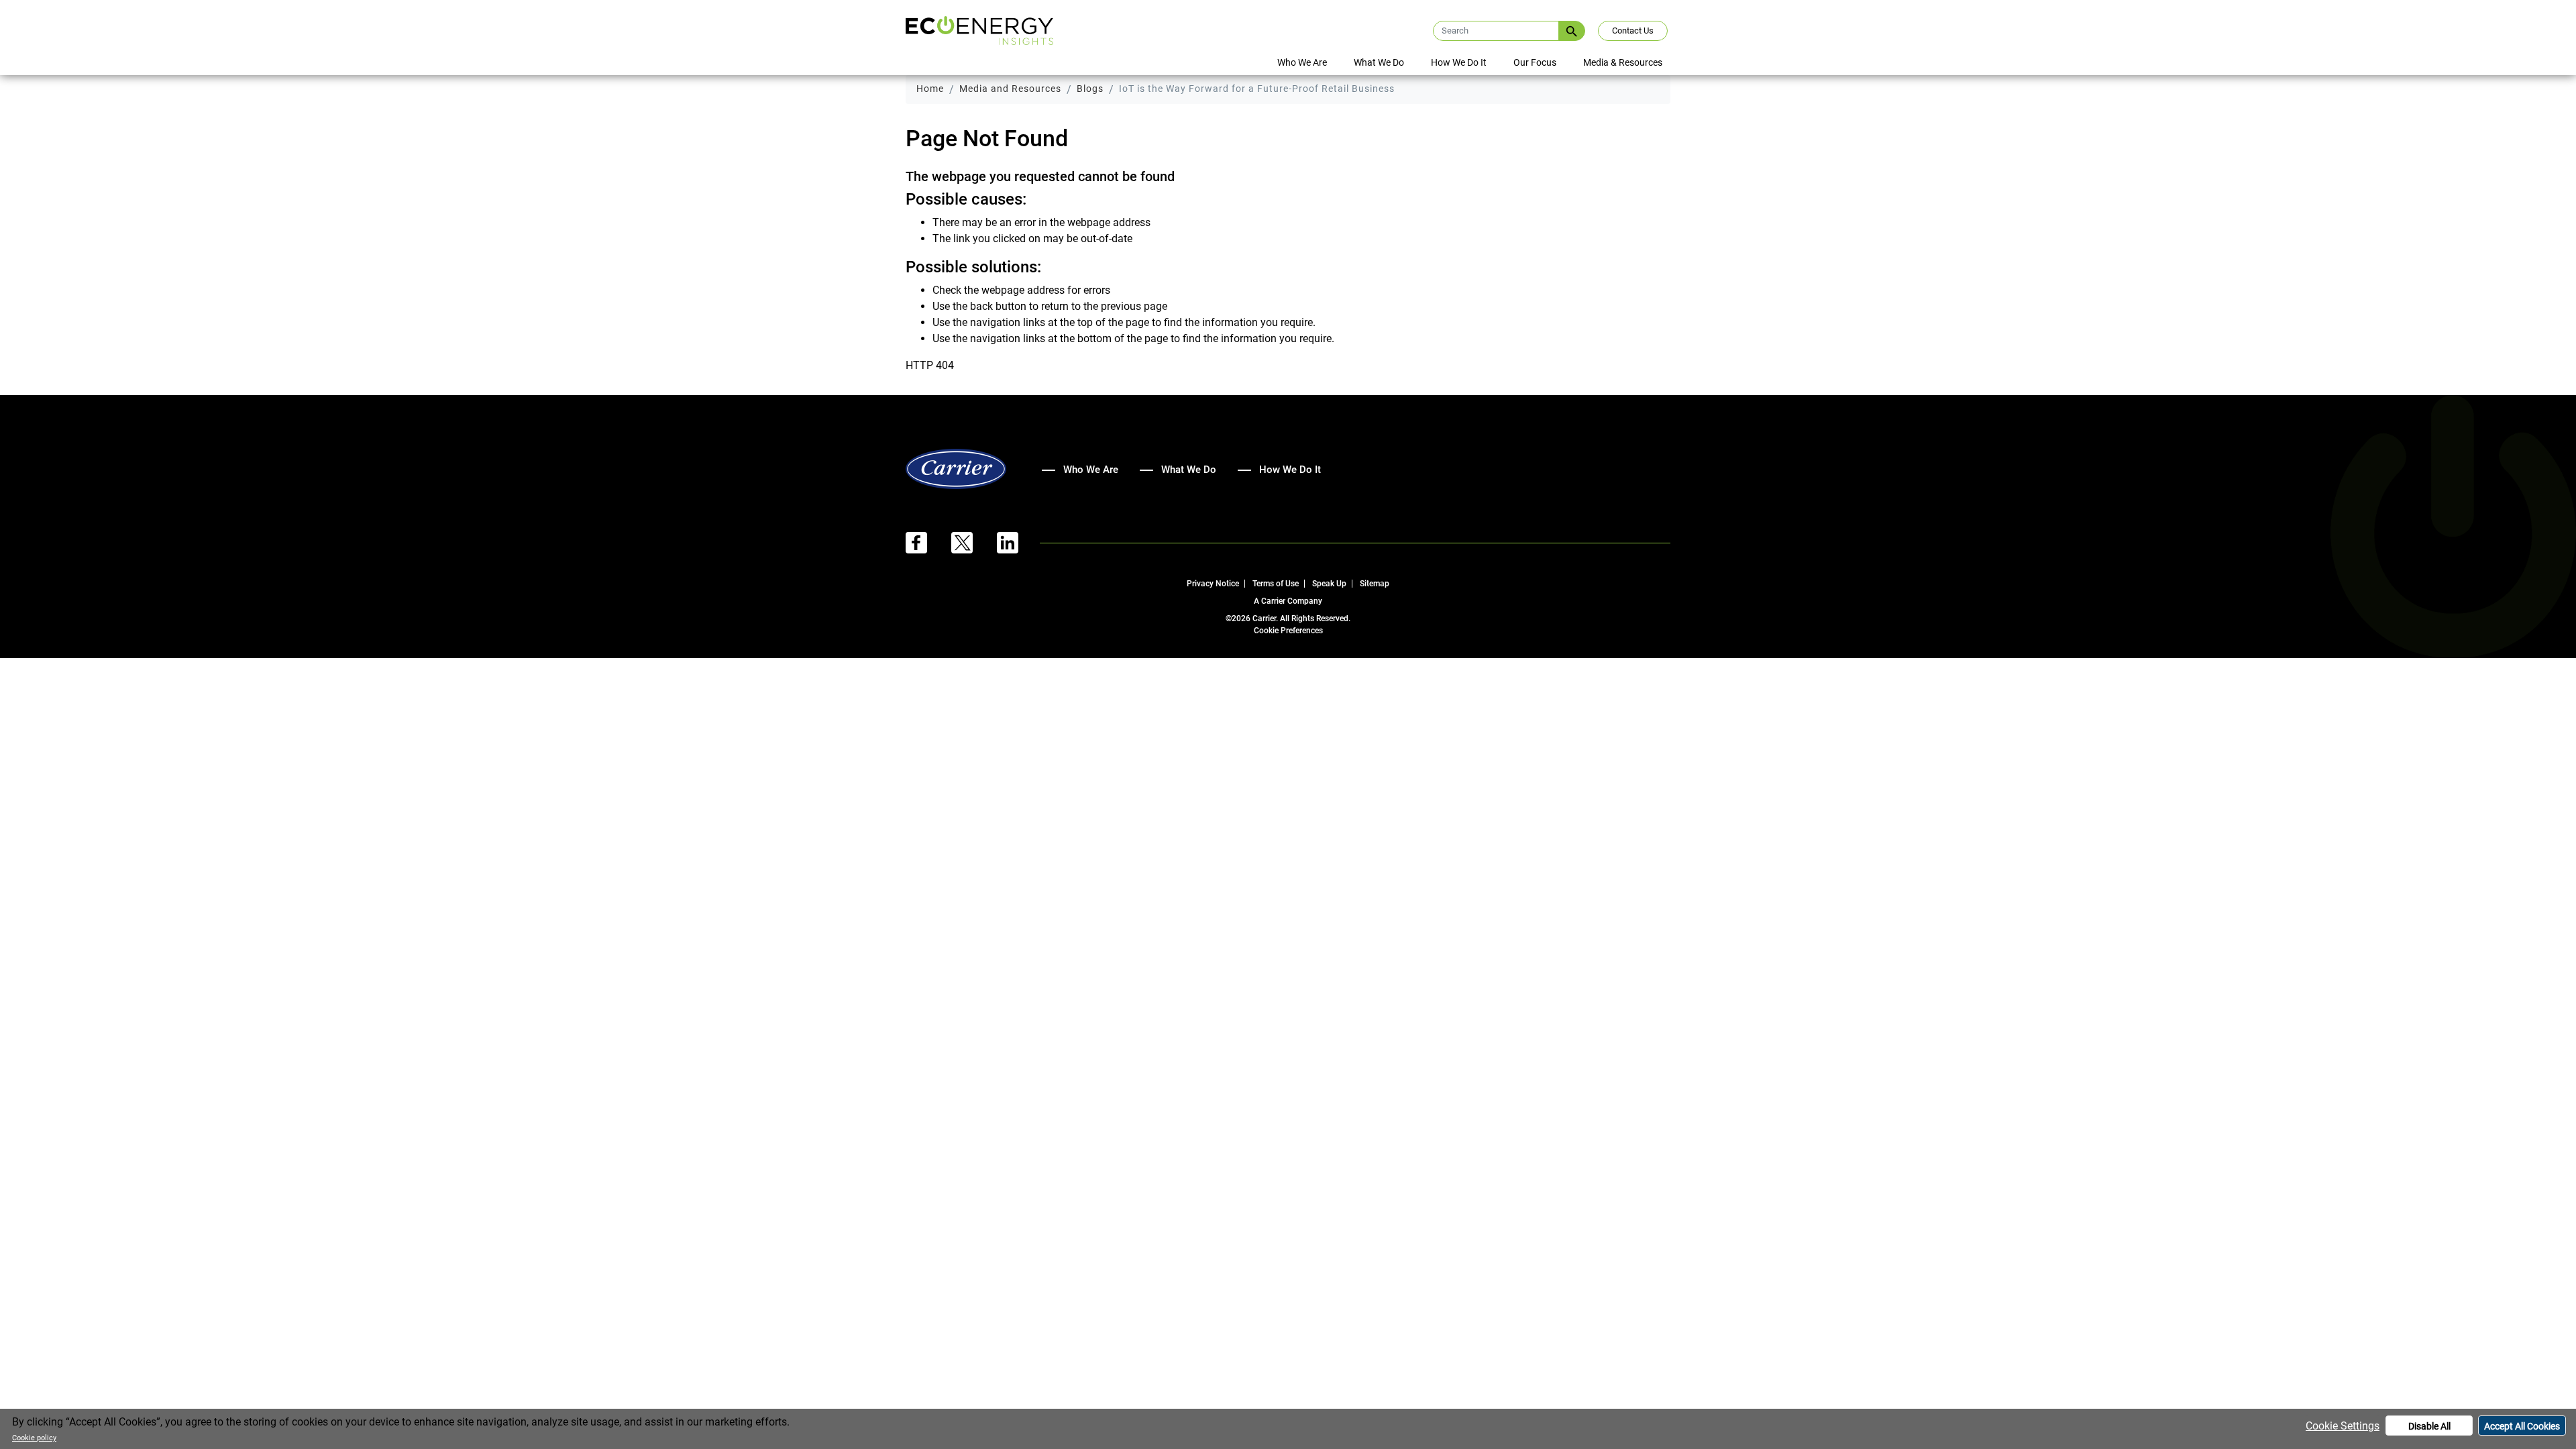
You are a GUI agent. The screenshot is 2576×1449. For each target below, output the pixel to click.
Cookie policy (34, 1438)
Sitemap (1375, 584)
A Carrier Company (1288, 601)
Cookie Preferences (1288, 631)
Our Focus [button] (1535, 62)
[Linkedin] (1018, 542)
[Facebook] (928, 542)
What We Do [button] (1379, 62)
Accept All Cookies (2522, 1426)
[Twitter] (974, 542)
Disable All (2429, 1426)
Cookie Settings (2343, 1426)
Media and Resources (1010, 89)
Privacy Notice (1213, 584)
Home (930, 89)
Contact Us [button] (1633, 31)
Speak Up (1329, 584)
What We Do (1189, 470)
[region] (1288, 1429)
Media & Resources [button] (1623, 62)
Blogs (1090, 89)
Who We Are (1091, 470)
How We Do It (1459, 62)
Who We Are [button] (1302, 62)
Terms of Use (1276, 584)
